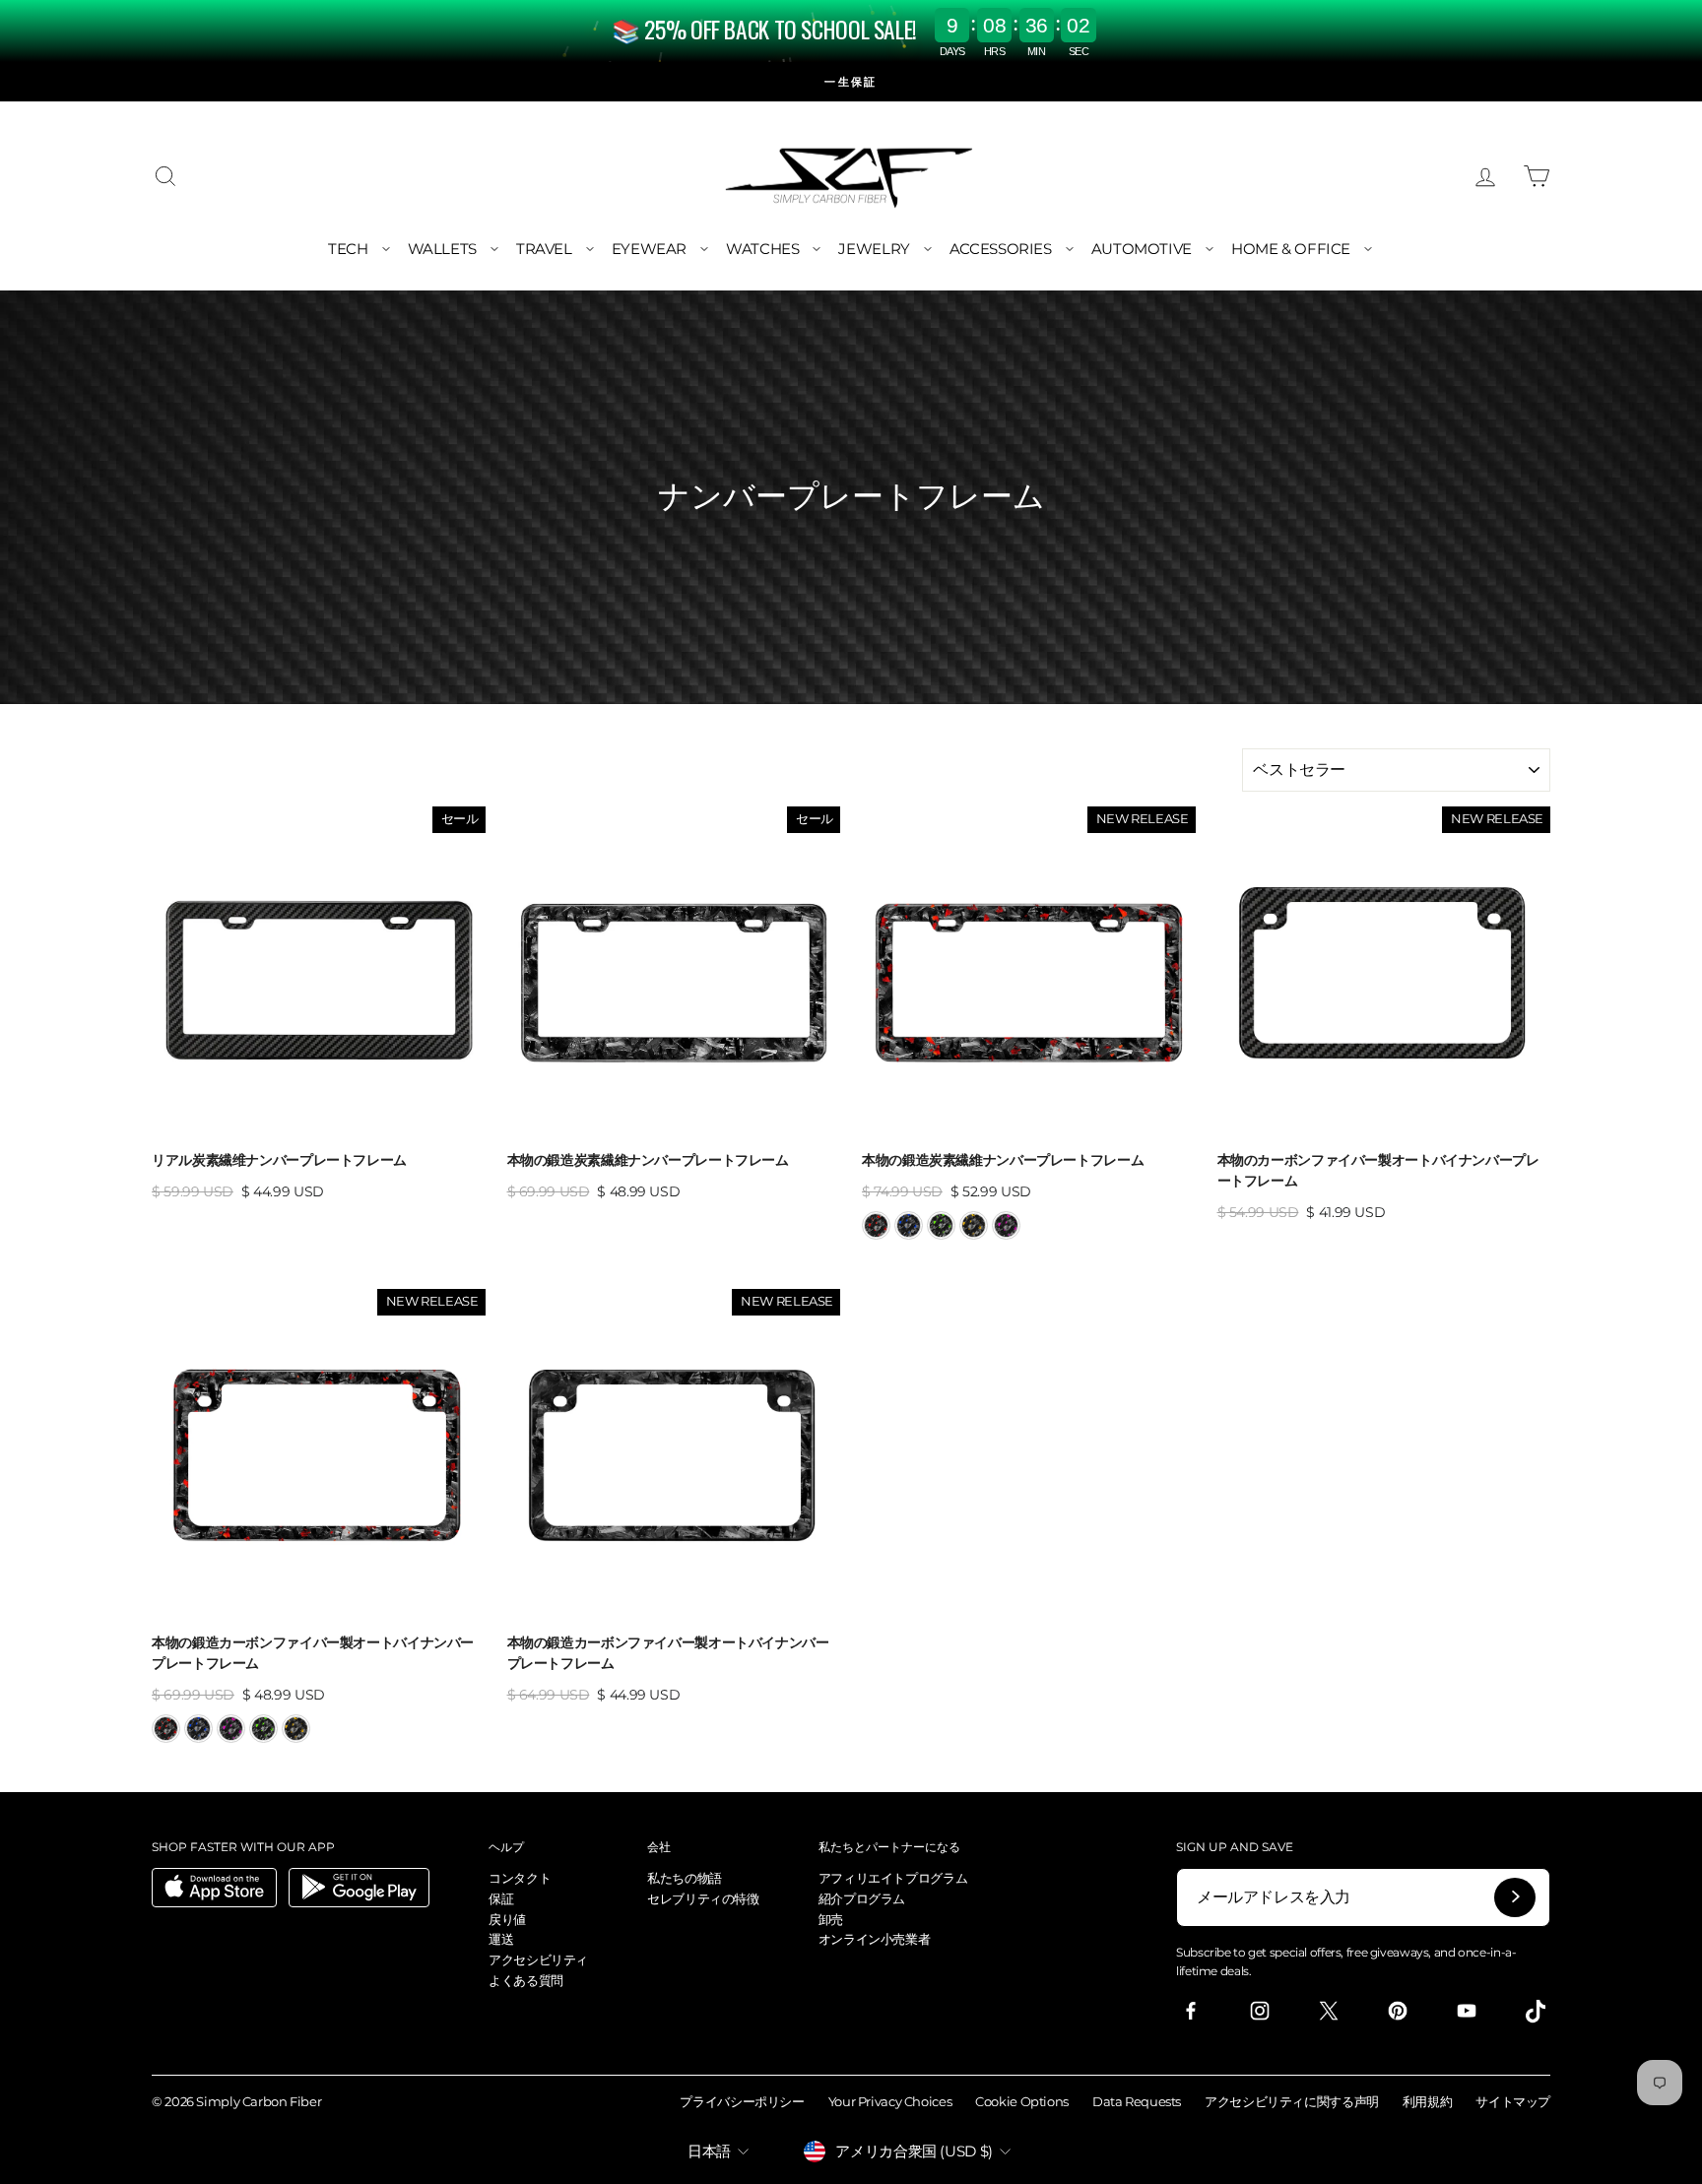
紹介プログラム (862, 1898)
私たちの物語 (685, 1878)
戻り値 (507, 1919)
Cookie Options (1022, 2101)
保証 (501, 1898)
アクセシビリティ (538, 1959)
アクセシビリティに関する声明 (1292, 2101)
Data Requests (1137, 2101)
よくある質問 (526, 1980)
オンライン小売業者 (875, 1939)
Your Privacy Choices (890, 2101)
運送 (501, 1939)
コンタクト (520, 1878)
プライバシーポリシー (742, 2101)
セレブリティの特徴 (703, 1898)
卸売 (831, 1919)
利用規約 (1428, 2101)
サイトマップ (1513, 2101)
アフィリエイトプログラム (893, 1878)
